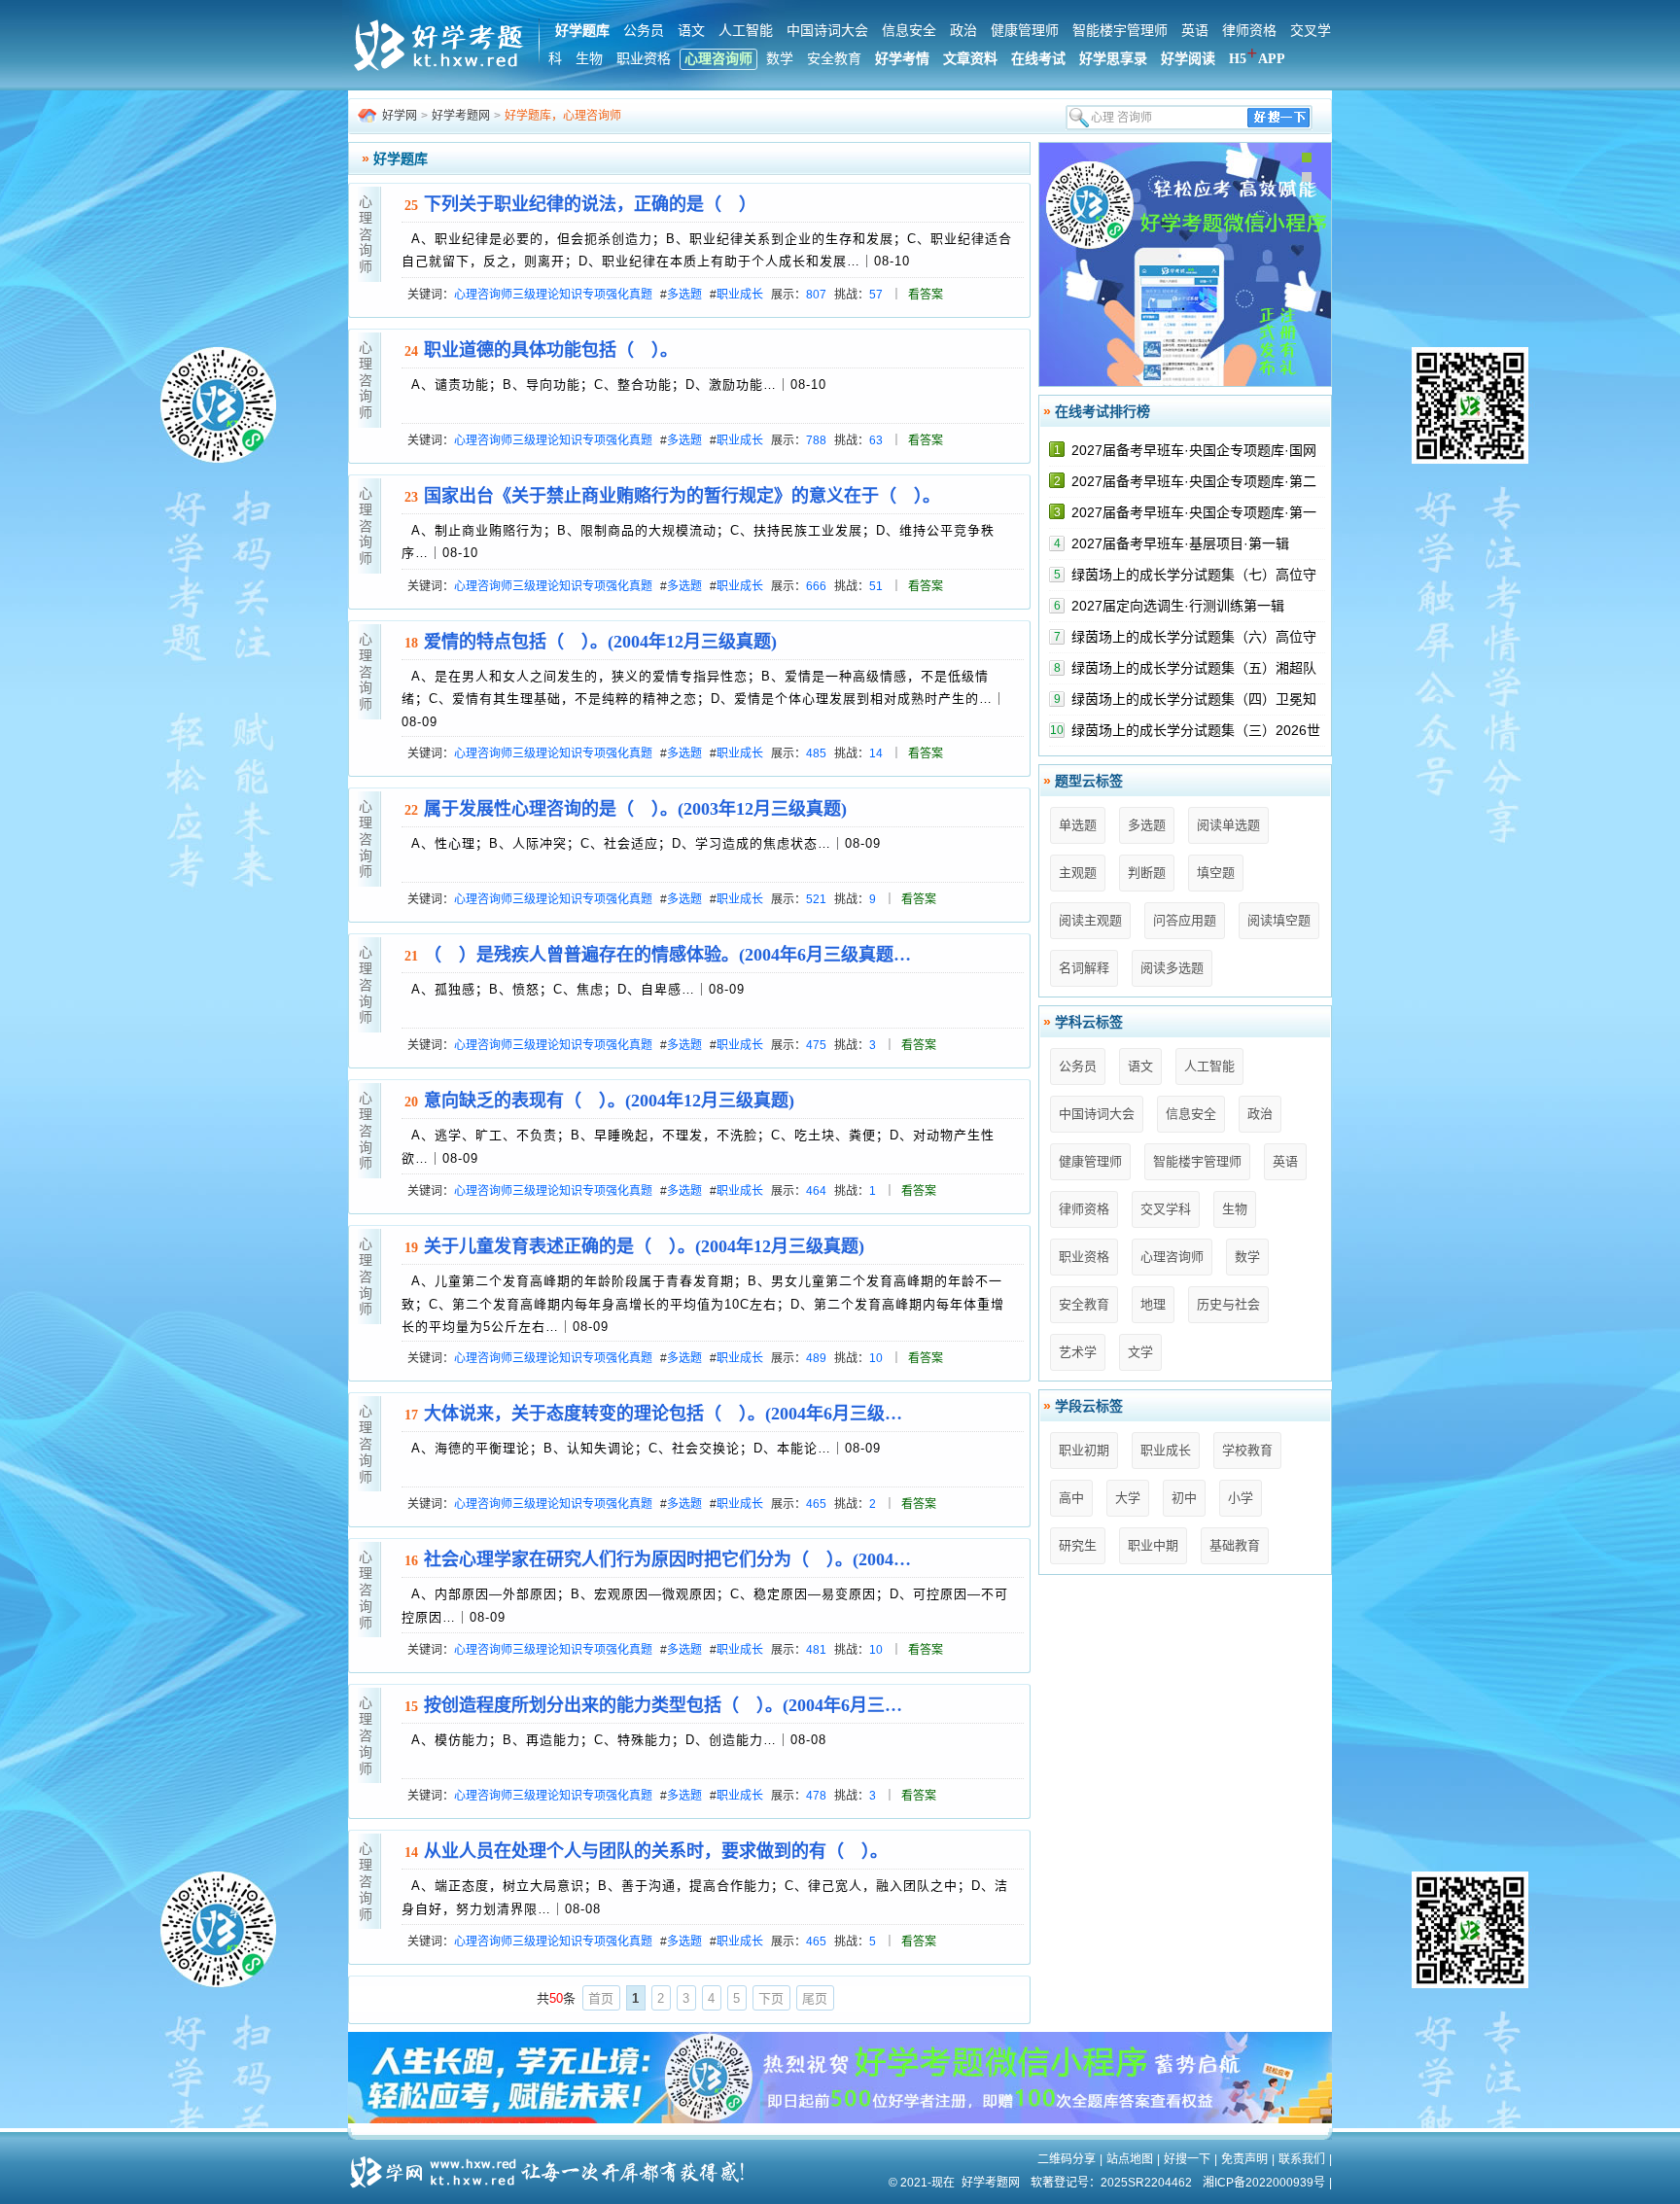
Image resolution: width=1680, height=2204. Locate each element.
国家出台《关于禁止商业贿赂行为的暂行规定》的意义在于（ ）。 (682, 496)
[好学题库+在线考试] (440, 68)
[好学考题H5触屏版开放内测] (1185, 382)
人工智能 (746, 31)
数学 (780, 59)
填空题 (1216, 873)
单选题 (1078, 825)
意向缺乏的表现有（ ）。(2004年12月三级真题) (609, 1101)
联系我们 (1302, 2159)
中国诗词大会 (827, 31)
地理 (1153, 1304)
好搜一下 (1187, 2159)
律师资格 (1249, 31)
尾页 (815, 1998)
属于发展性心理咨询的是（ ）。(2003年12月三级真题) (635, 809)
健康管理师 (1025, 31)
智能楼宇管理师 (1120, 31)
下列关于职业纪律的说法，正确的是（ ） (590, 204)
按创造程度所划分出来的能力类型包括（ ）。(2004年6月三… (663, 1705)
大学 (1128, 1498)
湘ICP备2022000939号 (1264, 2183)
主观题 (1078, 873)
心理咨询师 (718, 59)
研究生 (1078, 1545)
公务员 (644, 31)
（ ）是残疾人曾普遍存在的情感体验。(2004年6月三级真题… (667, 955)
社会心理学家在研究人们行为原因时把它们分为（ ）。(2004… (667, 1559)
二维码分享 (1067, 2159)
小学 (1241, 1498)
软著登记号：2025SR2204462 (1111, 2183)
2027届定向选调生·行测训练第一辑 (1178, 606)
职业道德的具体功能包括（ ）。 (551, 350)
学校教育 (1247, 1450)
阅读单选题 (1228, 825)
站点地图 (1130, 2159)
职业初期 (1084, 1450)
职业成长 (1166, 1450)
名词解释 (1084, 968)
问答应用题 (1185, 920)
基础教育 (1235, 1545)
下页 (771, 1998)
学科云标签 (1089, 1022)
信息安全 (909, 31)
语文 (691, 31)
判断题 (1147, 873)
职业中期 (1153, 1545)
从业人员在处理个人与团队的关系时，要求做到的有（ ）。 (656, 1851)
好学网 (400, 116)
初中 (1184, 1498)
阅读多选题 (1172, 968)
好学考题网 (461, 116)
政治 (963, 31)
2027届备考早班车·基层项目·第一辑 (1180, 543)
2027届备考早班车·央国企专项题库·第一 (1194, 512)
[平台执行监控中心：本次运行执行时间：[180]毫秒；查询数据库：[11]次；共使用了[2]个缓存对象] (553, 2165)
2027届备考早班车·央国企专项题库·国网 (1194, 450)
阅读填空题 (1279, 920)
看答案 (926, 295)
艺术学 (1078, 1352)
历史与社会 (1228, 1304)
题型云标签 (1089, 781)
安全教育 (834, 59)
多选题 (1147, 825)
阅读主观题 (1090, 920)
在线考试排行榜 (1102, 411)
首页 (601, 1998)
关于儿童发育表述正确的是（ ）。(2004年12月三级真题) (644, 1246)
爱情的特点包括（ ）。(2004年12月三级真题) (600, 642)
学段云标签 (1089, 1406)
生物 (589, 59)
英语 (1195, 31)
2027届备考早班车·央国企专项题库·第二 (1194, 481)
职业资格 (644, 59)
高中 (1071, 1498)
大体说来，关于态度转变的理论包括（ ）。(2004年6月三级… (663, 1414)
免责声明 (1244, 2159)
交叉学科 (1166, 1209)
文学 (1140, 1352)
